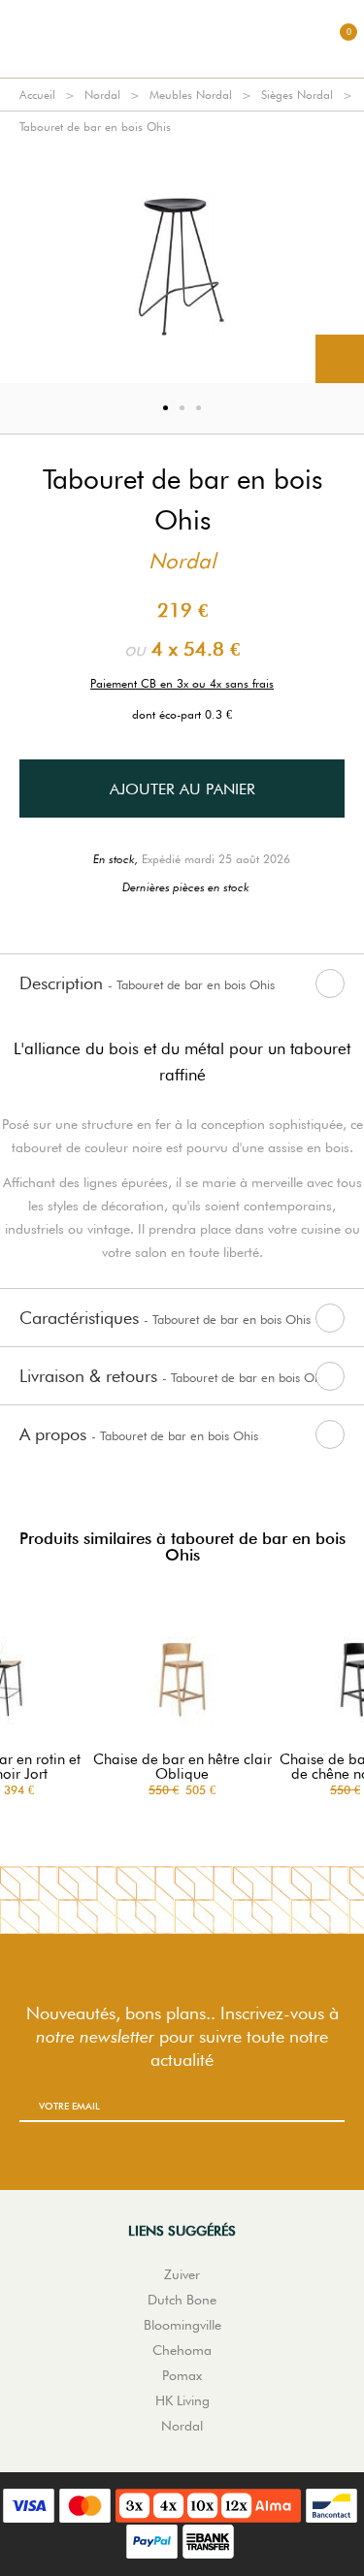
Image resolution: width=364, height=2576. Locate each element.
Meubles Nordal (191, 95)
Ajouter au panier (182, 789)
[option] (182, 263)
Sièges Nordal (297, 95)
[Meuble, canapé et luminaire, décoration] (182, 39)
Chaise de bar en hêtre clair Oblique (182, 1767)
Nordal (102, 95)
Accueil (37, 95)
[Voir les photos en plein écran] (340, 359)
